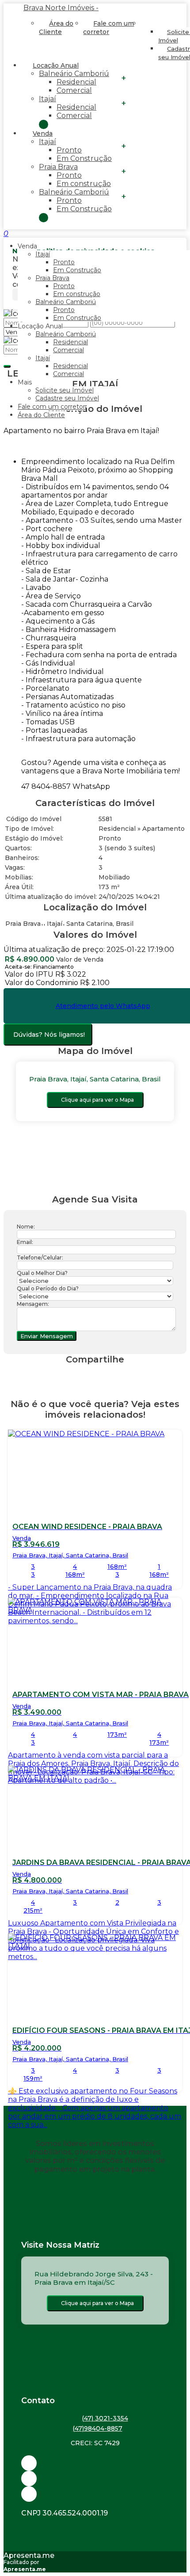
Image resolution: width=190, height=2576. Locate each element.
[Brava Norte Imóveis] (95, 2494)
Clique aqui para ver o (97, 1100)
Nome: (26, 1227)
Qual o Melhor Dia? (42, 1273)
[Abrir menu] (3, 234)
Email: (25, 1242)
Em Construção (84, 158)
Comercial (74, 90)
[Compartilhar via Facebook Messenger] (104, 1376)
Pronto (69, 150)
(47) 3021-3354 (105, 2418)
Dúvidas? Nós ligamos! (49, 1035)
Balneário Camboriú (74, 74)
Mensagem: (33, 1304)
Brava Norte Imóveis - (61, 8)
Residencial (76, 82)
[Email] (95, 2463)
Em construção (84, 184)
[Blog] (95, 2479)
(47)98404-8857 (97, 2428)
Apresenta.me (29, 2555)
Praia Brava (58, 167)
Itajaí (47, 99)
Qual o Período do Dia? (48, 1288)
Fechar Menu (44, 218)
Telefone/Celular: (40, 1258)
